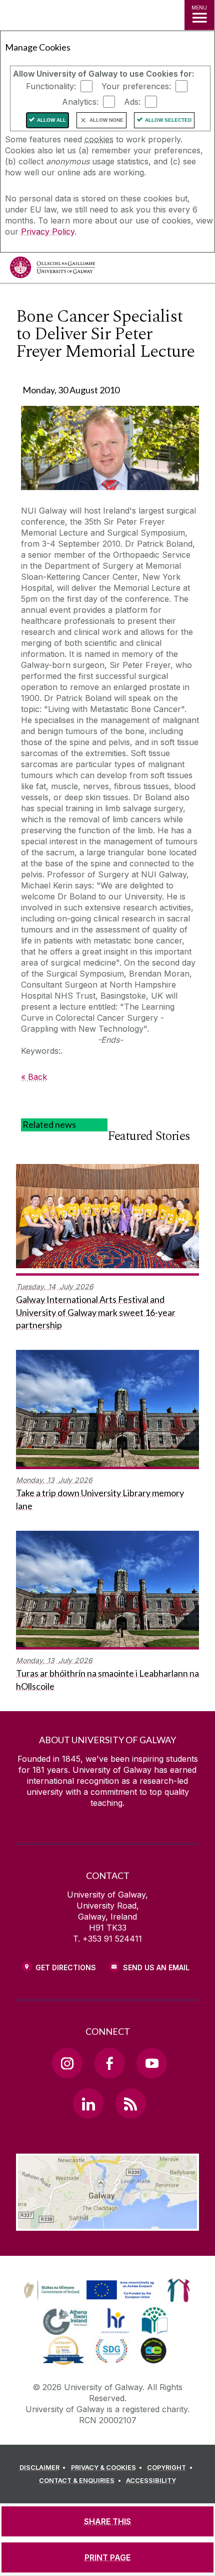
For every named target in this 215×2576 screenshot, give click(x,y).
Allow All (51, 120)
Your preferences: (136, 86)
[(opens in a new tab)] (90, 2300)
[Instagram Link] (67, 2063)
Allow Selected (168, 120)
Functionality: (51, 86)
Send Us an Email (156, 1967)
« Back (34, 1077)
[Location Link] (107, 2223)
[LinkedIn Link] (88, 2103)
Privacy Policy (48, 231)
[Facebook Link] (109, 2063)
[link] (87, 2290)
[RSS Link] (130, 2103)
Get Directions (66, 1967)
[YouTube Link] (151, 2063)
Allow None (106, 120)
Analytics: (80, 102)
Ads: (132, 102)
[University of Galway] (52, 270)
